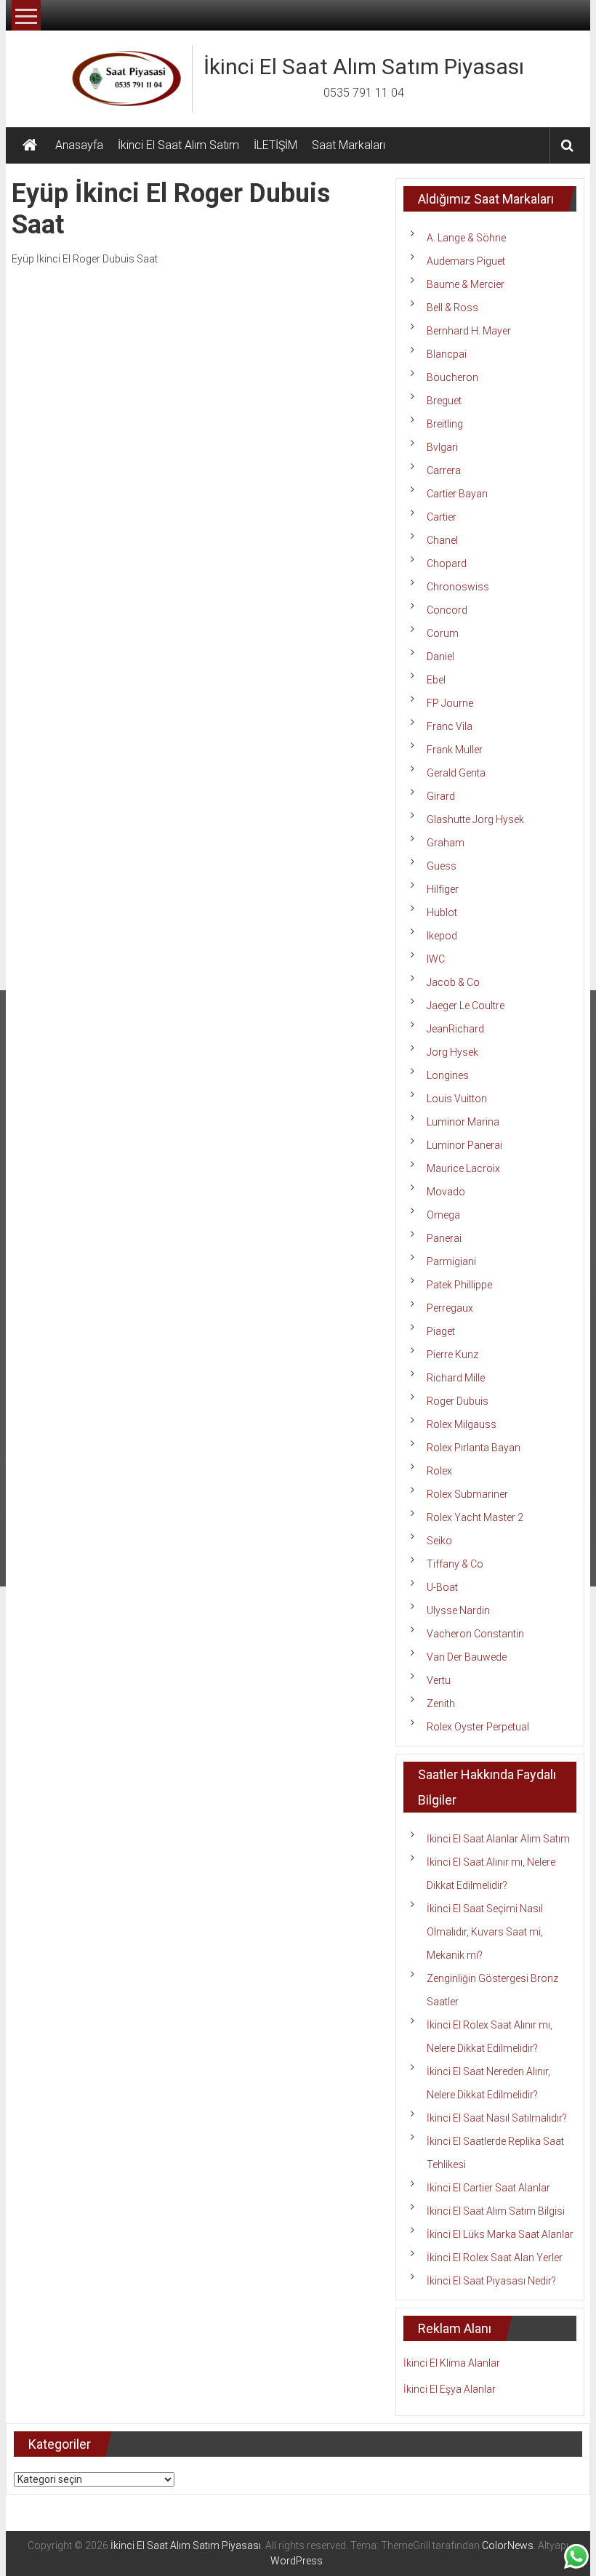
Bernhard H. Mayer (469, 331)
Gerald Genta (456, 773)
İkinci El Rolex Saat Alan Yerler (495, 2258)
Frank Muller (455, 750)
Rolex (439, 1471)
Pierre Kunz (452, 1355)
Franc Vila (450, 726)
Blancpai (447, 354)
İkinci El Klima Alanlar (452, 2363)
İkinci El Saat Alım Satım (178, 145)
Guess (442, 866)
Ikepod (442, 936)
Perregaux (450, 1308)
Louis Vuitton (457, 1099)
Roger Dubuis (458, 1401)
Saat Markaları (349, 145)
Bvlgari (442, 447)
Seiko (439, 1541)
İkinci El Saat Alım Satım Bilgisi (496, 2211)
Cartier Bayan (457, 494)
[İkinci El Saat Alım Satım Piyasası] (30, 145)
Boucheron (452, 377)
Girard (441, 796)
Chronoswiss (458, 587)
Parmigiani (451, 1261)
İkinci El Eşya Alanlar (450, 2389)
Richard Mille (456, 1378)
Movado (446, 1192)
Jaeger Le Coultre (466, 1006)
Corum (443, 633)
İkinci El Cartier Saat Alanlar (488, 2188)
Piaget (441, 1331)
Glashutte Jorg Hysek (475, 819)
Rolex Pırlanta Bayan (474, 1448)
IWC (436, 959)
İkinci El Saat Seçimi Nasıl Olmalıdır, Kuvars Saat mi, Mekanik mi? (485, 1932)
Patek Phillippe (459, 1285)
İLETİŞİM (275, 145)
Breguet (444, 401)
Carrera (444, 470)
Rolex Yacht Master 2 (475, 1517)
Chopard (447, 563)
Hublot (442, 912)
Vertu (439, 1680)
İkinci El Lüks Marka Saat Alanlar (500, 2234)
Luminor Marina (463, 1122)
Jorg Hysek (452, 1052)
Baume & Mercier (466, 284)
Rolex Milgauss (462, 1424)
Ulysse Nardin (458, 1610)
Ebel (436, 680)
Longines (448, 1075)
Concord (447, 610)
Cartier (442, 517)
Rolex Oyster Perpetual (478, 1727)
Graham (446, 843)
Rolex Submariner (467, 1494)
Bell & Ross (452, 308)
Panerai (444, 1238)
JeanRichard (455, 1029)
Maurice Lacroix (463, 1168)
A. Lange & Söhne (466, 238)
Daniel (440, 657)
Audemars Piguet (466, 261)
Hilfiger (443, 889)
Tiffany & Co (455, 1564)
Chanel (442, 540)
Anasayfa (79, 145)
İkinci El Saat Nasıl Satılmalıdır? (497, 2118)
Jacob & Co (453, 982)
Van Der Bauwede (467, 1657)
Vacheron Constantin (475, 1634)
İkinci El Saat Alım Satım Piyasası (364, 67)
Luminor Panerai (464, 1145)
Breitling (445, 424)
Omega (443, 1215)
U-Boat (442, 1587)
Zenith (441, 1704)
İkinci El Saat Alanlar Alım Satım (498, 1839)
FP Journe (450, 703)
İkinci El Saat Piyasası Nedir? (491, 2281)
